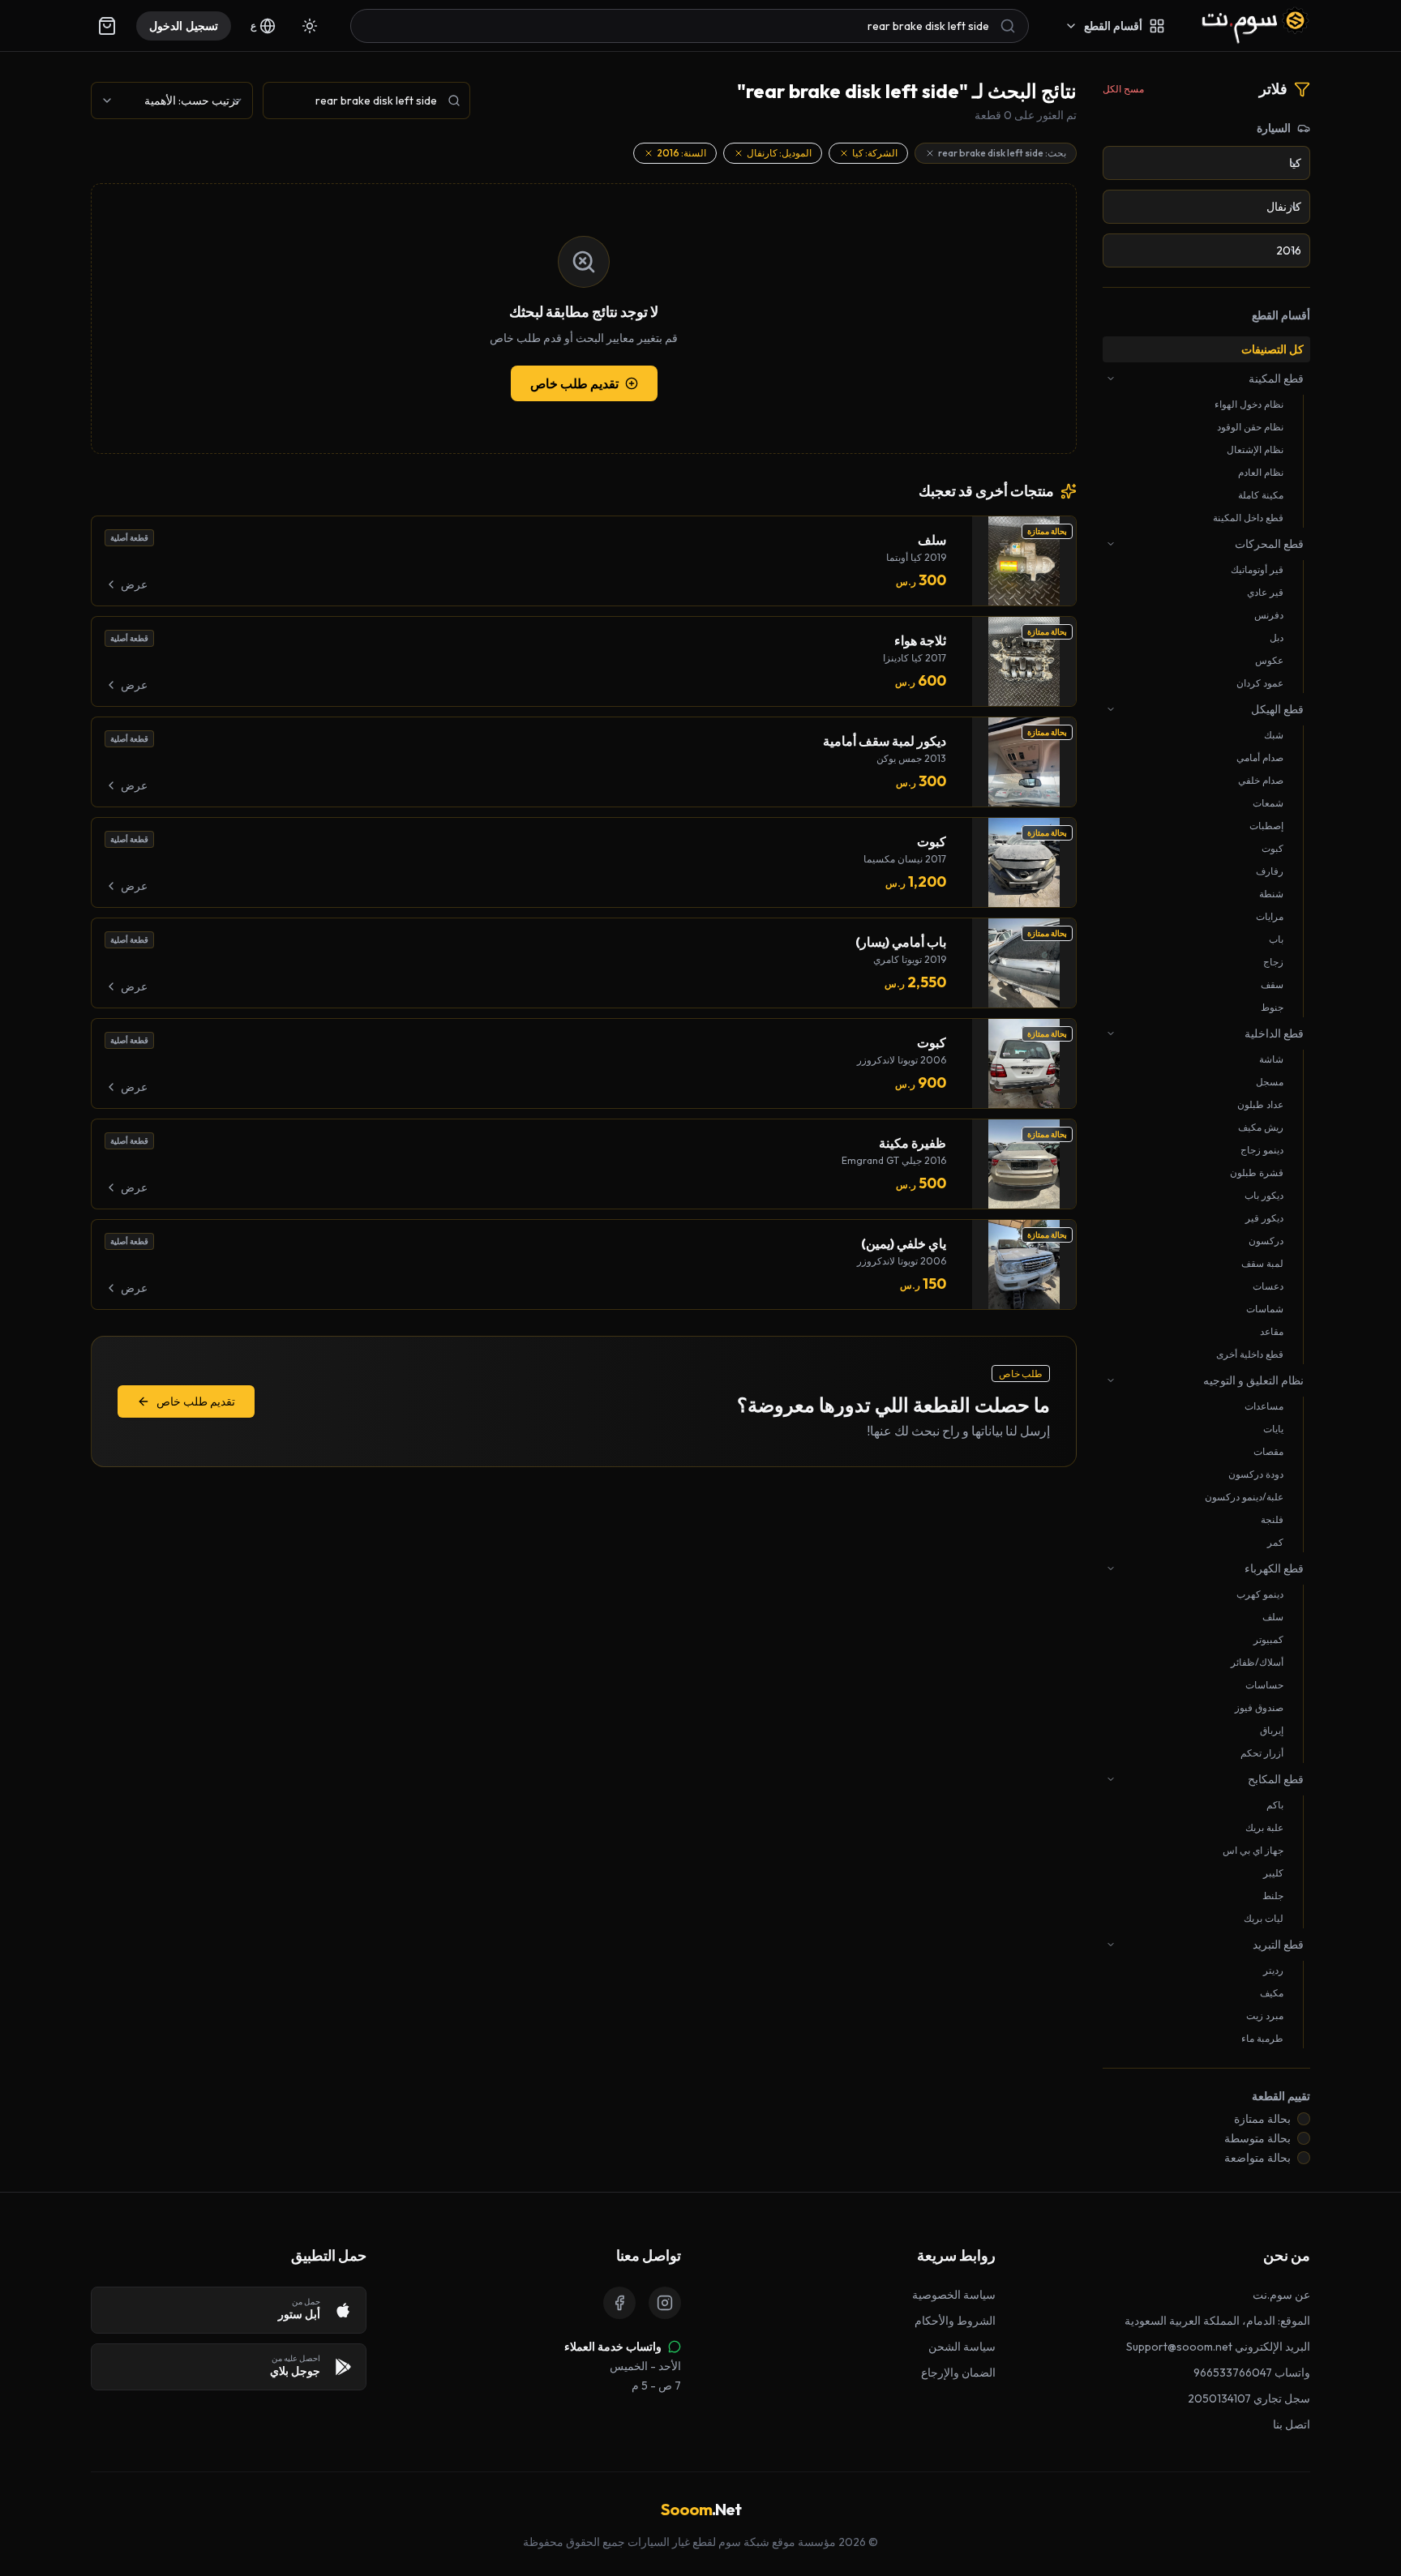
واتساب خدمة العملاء (613, 2347)
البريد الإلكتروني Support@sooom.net (1218, 2347)
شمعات (1268, 803)
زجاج (1273, 962)
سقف (1272, 984)
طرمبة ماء (1262, 2038)
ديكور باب (1264, 1195)
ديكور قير (1264, 1218)
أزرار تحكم (1262, 1753)
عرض (134, 584)
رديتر (1273, 1970)
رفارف (1270, 871)
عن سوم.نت (1281, 2295)
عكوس (1269, 660)
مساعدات (1264, 1406)
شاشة (1271, 1059)
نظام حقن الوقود (1250, 427)
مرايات (1270, 916)
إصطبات (1266, 826)
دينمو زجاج (1262, 1150)
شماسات (1265, 1309)
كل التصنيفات (1272, 349)
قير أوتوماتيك (1257, 569)
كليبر (1273, 1873)
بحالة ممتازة (1262, 2119)
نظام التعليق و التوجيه (1253, 1380)
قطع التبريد (1278, 1945)
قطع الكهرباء (1274, 1568)
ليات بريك (1264, 1918)
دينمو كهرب (1260, 1594)
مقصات (1268, 1451)
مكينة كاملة (1261, 495)
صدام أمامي (1260, 757)
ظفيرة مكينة (913, 1143)
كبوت (1272, 848)
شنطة (1271, 894)
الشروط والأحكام (955, 2321)
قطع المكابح (1276, 1779)
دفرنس (1269, 615)
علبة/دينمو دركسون (1244, 1497)
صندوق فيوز (1259, 1707)
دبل (1277, 638)
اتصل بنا (1292, 2424)
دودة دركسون (1256, 1474)
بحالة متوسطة (1257, 2138)
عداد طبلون (1260, 1104)
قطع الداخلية (1274, 1033)
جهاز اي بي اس (1253, 1850)
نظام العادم (1261, 472)
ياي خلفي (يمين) (904, 1243)
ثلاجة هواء (920, 640)
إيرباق (1272, 1730)
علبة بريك (1264, 1827)
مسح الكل (1123, 89)
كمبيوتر (1268, 1639)
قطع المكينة (1276, 379)
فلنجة (1272, 1519)
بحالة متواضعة (1257, 2158)
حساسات (1264, 1685)
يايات (1273, 1429)
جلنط (1273, 1896)
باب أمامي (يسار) (901, 942)
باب (1276, 939)
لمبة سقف (1262, 1263)
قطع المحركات (1269, 544)
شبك (1274, 735)
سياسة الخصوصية (954, 2295)
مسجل (1270, 1082)
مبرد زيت (1265, 2015)
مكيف (1272, 1993)
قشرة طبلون (1257, 1172)
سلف (1273, 1617)
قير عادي (1265, 592)
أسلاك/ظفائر (1257, 1662)
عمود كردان (1260, 683)
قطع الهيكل (1277, 709)
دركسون (1266, 1241)
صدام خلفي (1261, 780)
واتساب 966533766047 (1252, 2373)
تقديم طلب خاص (574, 383)
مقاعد (1272, 1331)
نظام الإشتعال (1255, 449)
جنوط (1272, 1007)
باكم (1275, 1805)
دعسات (1268, 1286)
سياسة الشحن (962, 2347)
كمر (1275, 1542)
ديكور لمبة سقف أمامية (885, 741)
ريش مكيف (1261, 1127)
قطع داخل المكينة (1248, 518)
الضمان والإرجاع (958, 2373)
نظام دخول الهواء (1249, 404)
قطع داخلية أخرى (1250, 1354)
